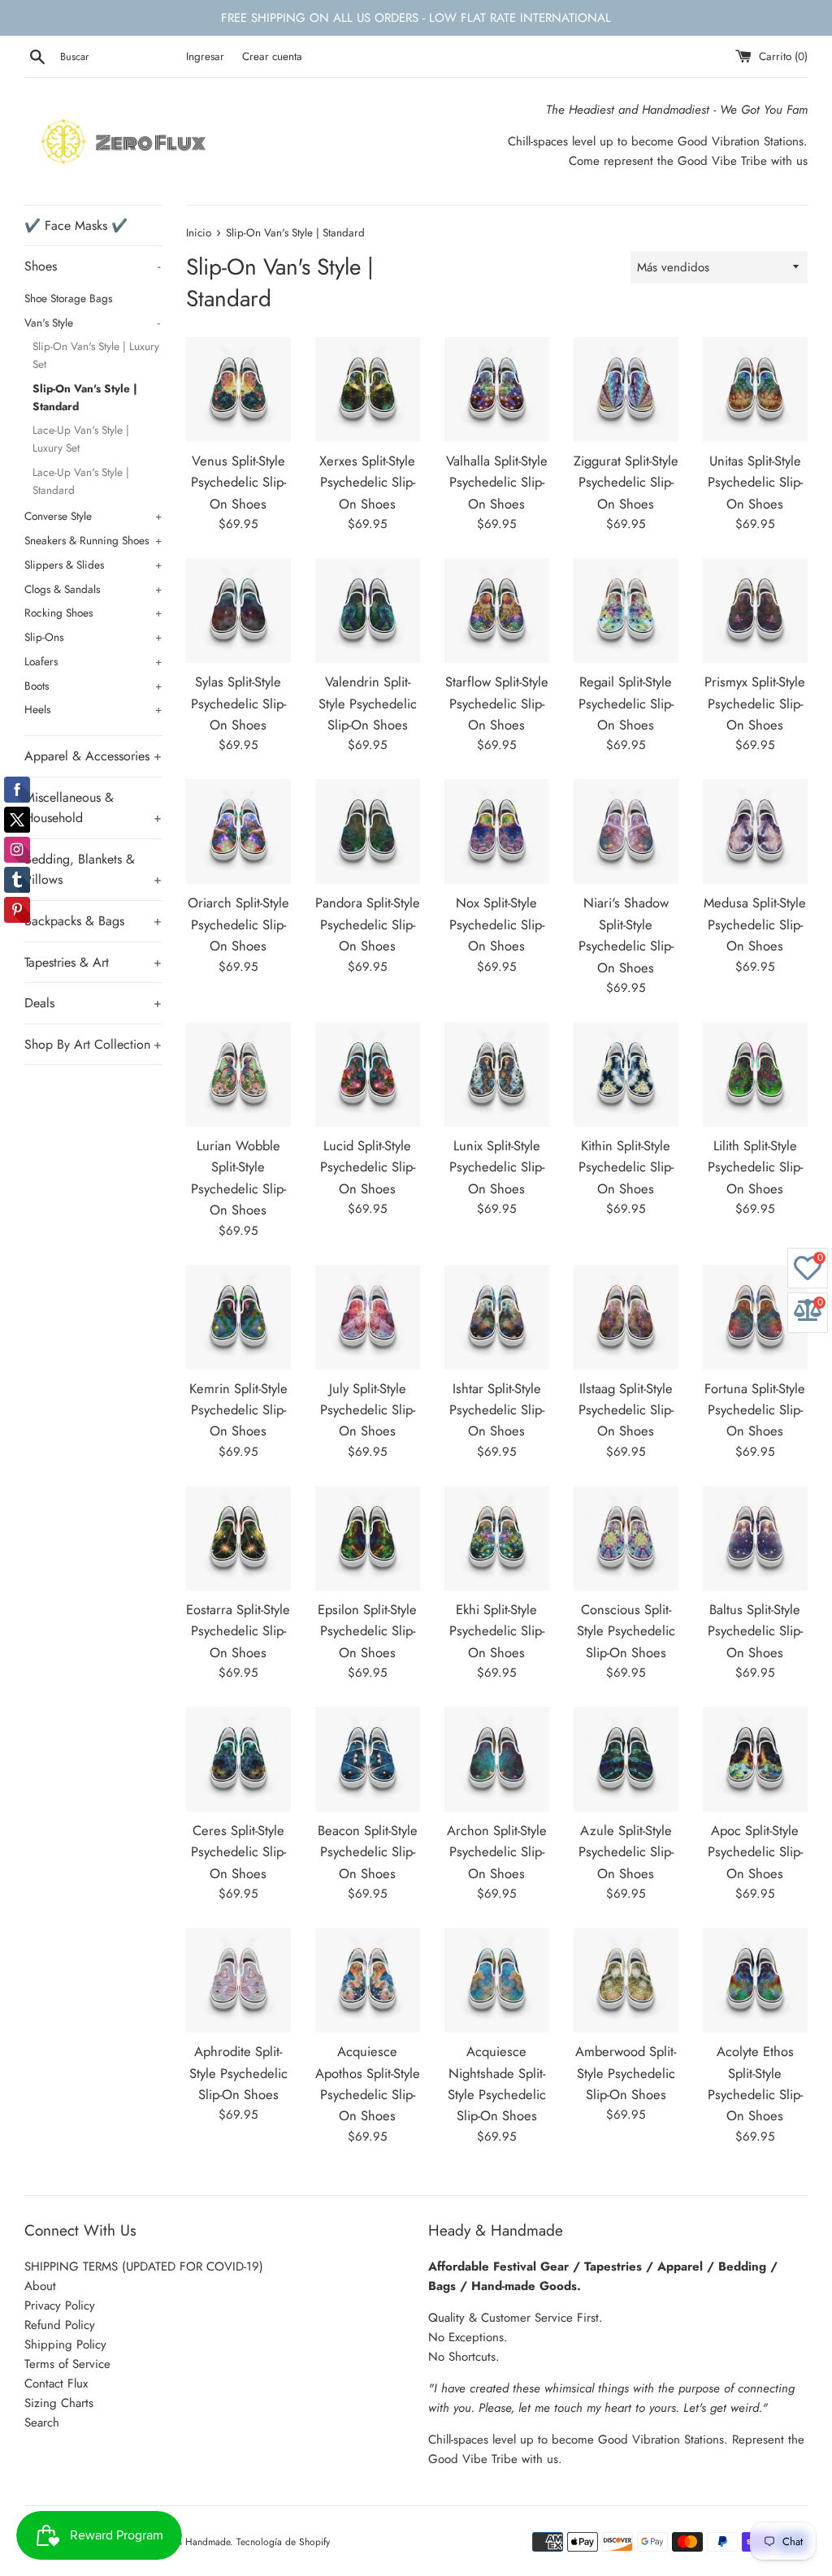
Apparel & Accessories (93, 756)
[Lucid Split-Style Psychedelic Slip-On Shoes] (368, 1074)
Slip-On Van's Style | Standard (85, 397)
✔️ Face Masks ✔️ (76, 225)
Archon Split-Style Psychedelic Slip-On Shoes (497, 1852)
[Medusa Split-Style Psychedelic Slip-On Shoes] (755, 831)
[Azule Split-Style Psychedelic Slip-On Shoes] (626, 1759)
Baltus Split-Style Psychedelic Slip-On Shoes (755, 1631)
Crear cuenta (272, 56)
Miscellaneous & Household (93, 808)
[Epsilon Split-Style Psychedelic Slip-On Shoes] (368, 1538)
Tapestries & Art (93, 962)
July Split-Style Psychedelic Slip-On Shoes (368, 1410)
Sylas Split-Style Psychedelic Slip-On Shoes (238, 703)
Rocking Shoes (93, 613)
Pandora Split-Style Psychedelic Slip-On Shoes (368, 924)
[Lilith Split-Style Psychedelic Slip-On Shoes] (755, 1074)
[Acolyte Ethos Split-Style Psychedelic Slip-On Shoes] (755, 1980)
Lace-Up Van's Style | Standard (81, 481)
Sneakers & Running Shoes (93, 540)
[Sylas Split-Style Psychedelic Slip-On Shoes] (238, 610)
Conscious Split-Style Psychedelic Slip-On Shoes (626, 1631)
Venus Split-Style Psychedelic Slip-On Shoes (238, 482)
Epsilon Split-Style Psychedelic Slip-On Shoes (367, 1631)
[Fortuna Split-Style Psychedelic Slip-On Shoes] (755, 1317)
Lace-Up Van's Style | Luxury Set (81, 439)
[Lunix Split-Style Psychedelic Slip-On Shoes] (497, 1074)
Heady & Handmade (188, 2542)
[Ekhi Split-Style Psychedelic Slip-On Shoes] (497, 1538)
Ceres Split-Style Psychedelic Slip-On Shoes (238, 1852)
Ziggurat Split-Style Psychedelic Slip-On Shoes (626, 482)
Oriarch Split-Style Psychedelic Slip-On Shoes (238, 924)
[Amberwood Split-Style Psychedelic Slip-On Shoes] (626, 1980)
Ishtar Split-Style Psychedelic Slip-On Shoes (497, 1410)
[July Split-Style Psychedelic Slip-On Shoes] (368, 1317)
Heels (93, 709)
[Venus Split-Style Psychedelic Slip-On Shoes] (238, 390)
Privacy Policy (60, 2305)
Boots (93, 686)
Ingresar (205, 56)
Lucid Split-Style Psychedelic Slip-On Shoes (368, 1167)
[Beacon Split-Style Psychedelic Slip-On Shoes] (368, 1759)
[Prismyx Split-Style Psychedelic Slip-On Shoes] (755, 610)
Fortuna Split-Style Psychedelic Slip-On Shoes (755, 1410)
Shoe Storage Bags (68, 298)
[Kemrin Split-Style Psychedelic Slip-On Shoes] (238, 1317)
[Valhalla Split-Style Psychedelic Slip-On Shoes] (497, 390)
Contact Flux (56, 2383)
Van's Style (92, 323)
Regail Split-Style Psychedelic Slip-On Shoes (626, 703)
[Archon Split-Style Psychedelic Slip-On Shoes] (497, 1759)
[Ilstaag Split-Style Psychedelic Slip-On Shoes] (626, 1317)
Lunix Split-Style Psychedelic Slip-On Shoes (497, 1167)
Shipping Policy (65, 2344)
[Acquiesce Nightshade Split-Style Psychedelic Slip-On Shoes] (497, 1980)
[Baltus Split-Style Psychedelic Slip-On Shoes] (755, 1538)
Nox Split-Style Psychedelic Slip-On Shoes (497, 924)
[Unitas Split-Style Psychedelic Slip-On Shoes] (755, 390)
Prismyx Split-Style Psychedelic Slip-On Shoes (755, 703)
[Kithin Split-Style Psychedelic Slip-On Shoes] (626, 1074)
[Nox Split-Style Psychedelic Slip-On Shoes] (497, 831)
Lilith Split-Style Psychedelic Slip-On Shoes (755, 1167)
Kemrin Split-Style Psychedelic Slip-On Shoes (238, 1410)
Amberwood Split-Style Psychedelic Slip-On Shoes (626, 2073)
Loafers (93, 661)
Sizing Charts (59, 2403)
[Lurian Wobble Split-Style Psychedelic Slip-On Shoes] (238, 1074)
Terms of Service (67, 2364)
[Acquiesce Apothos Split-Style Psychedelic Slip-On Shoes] (368, 1980)
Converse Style (93, 516)
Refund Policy (60, 2325)
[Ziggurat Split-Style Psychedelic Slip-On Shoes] (626, 390)
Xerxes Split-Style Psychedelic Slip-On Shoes (367, 482)
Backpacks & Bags (93, 921)
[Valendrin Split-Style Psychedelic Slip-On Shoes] (368, 610)
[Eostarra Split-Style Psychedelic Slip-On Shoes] (238, 1538)
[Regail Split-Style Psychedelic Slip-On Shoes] (626, 610)
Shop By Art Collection (93, 1044)
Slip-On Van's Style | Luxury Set (96, 355)
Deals (93, 1003)
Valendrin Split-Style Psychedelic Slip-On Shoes (368, 703)
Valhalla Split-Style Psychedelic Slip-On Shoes (497, 482)
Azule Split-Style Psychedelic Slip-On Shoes (626, 1852)
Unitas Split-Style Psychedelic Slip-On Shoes (755, 482)
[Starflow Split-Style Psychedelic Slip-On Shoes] (497, 610)
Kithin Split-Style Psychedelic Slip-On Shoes (626, 1167)
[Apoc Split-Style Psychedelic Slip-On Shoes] (755, 1759)
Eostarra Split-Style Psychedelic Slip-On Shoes (238, 1631)
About (40, 2286)
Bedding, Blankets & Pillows (93, 870)
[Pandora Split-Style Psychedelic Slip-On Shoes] (368, 831)
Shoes (92, 266)
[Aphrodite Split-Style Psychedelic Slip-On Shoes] (238, 1980)
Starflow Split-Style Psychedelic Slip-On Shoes (497, 703)
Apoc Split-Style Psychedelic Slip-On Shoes (755, 1852)
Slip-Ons (93, 637)
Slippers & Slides (93, 565)
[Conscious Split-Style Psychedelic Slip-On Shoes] (626, 1538)
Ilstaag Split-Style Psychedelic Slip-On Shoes (626, 1410)
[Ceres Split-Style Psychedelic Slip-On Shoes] (238, 1759)
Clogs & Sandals (93, 589)
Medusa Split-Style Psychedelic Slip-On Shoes (755, 924)
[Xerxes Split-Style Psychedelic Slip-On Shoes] (368, 390)
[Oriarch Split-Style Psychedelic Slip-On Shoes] (238, 831)
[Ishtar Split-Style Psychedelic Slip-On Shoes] (497, 1317)
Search (42, 2422)
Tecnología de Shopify (283, 2542)
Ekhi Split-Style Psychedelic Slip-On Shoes (497, 1631)
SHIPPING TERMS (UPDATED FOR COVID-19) (144, 2266)
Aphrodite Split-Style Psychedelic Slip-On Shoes (238, 2073)
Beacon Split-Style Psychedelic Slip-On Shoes (368, 1852)
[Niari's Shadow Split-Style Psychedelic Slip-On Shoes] (626, 831)
